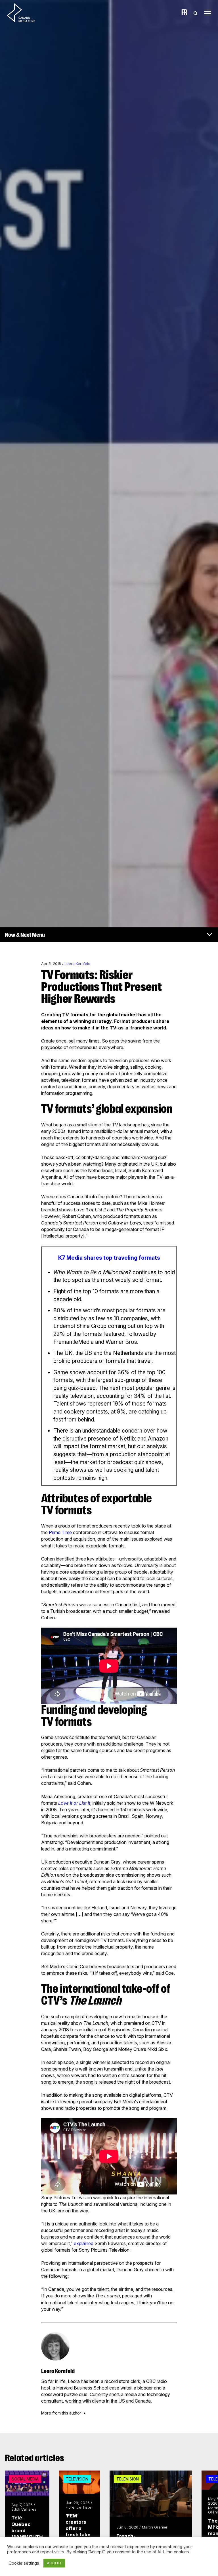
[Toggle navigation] (208, 13)
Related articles (34, 2458)
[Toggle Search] (196, 13)
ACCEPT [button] (54, 2563)
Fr (184, 13)
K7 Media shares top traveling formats (109, 1258)
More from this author (61, 2413)
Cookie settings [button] (24, 2563)
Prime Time (60, 1532)
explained (84, 2243)
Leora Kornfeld (77, 964)
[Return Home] (26, 13)
